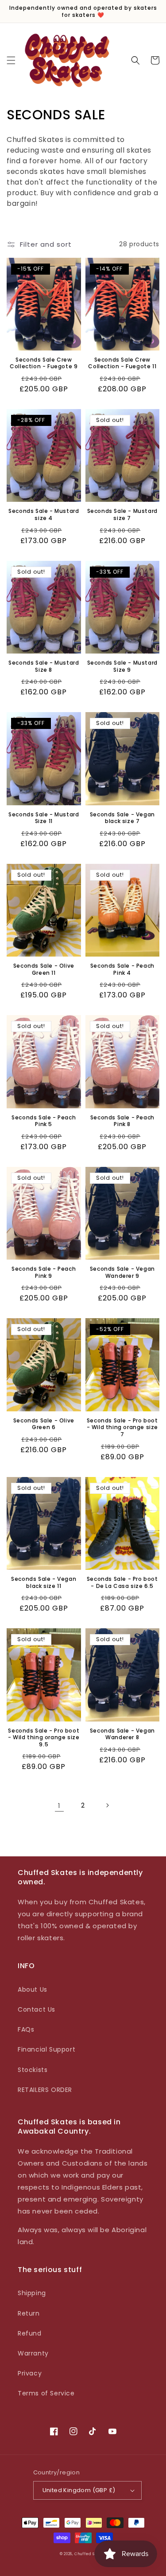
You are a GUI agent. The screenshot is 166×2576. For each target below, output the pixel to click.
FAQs (26, 2029)
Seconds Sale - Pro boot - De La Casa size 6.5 (122, 1582)
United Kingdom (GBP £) (79, 2490)
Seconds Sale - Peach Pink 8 (122, 1121)
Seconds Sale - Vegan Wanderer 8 (122, 1734)
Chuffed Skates (90, 2554)
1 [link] (59, 1806)
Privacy (30, 2373)
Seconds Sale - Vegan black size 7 (122, 818)
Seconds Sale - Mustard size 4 (44, 514)
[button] (11, 60)
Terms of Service (46, 2393)
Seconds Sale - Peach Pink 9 (44, 1272)
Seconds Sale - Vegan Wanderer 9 (122, 1272)
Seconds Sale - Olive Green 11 (44, 969)
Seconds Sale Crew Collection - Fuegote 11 (122, 363)
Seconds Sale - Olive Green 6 (44, 1424)
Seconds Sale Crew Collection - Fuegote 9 (44, 363)
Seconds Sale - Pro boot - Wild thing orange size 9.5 (44, 1738)
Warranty (33, 2353)
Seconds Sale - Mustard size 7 (122, 514)
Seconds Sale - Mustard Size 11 (44, 818)
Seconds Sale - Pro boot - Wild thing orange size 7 (122, 1428)
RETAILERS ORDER (45, 2090)
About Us (33, 1989)
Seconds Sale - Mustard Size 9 (122, 666)
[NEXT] (107, 1805)
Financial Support (46, 2049)
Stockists (33, 2070)
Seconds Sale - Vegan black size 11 (44, 1582)
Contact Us (37, 2009)
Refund (30, 2333)
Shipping (32, 2293)
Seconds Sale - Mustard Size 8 (44, 666)
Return (29, 2313)
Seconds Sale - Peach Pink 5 (44, 1121)
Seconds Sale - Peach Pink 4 (122, 969)
